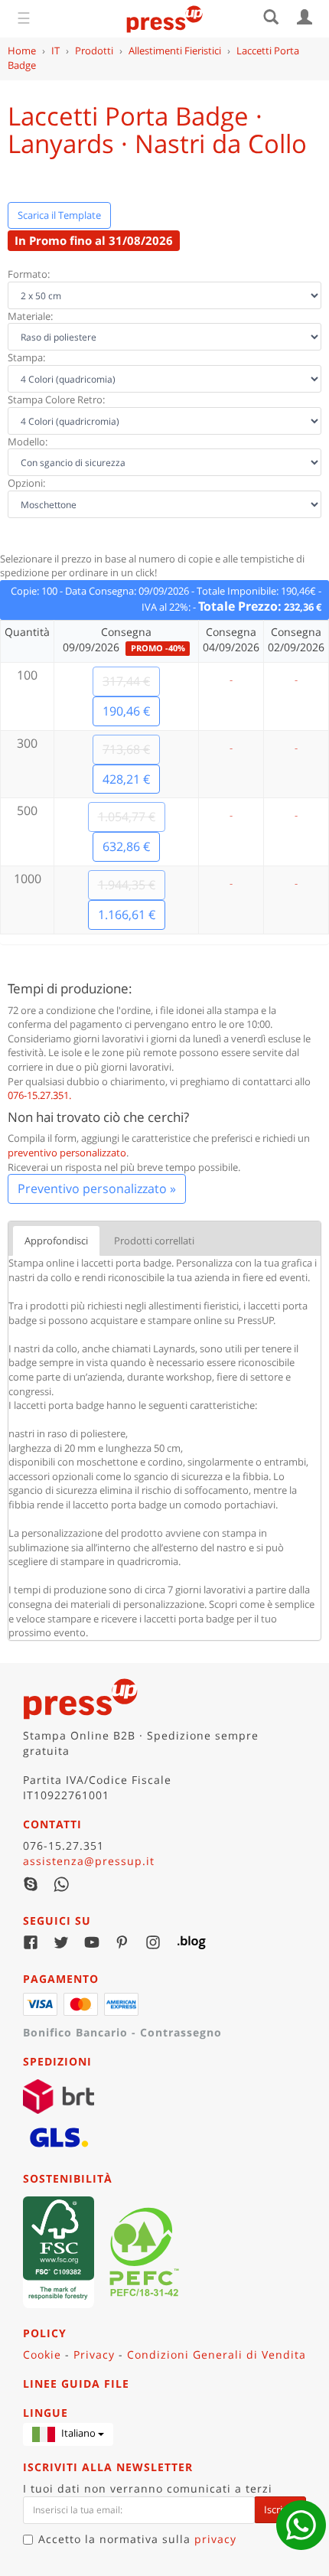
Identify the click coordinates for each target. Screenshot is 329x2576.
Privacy (94, 2354)
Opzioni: (26, 483)
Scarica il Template (59, 215)
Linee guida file (76, 2384)
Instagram (153, 1942)
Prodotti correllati (154, 1241)
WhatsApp (61, 1884)
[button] (68, 2434)
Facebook (31, 1942)
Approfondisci (56, 1241)
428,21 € (126, 779)
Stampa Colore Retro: (56, 399)
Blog (184, 1942)
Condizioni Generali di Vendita (217, 2354)
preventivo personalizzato (67, 1153)
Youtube (92, 1942)
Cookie (42, 2354)
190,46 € (126, 711)
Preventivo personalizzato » (97, 1189)
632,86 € (126, 846)
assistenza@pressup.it (89, 1861)
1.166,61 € (127, 915)
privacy (215, 2539)
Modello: (28, 442)
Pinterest (122, 1942)
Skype (31, 1884)
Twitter (61, 1942)
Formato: (29, 274)
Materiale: (30, 316)
